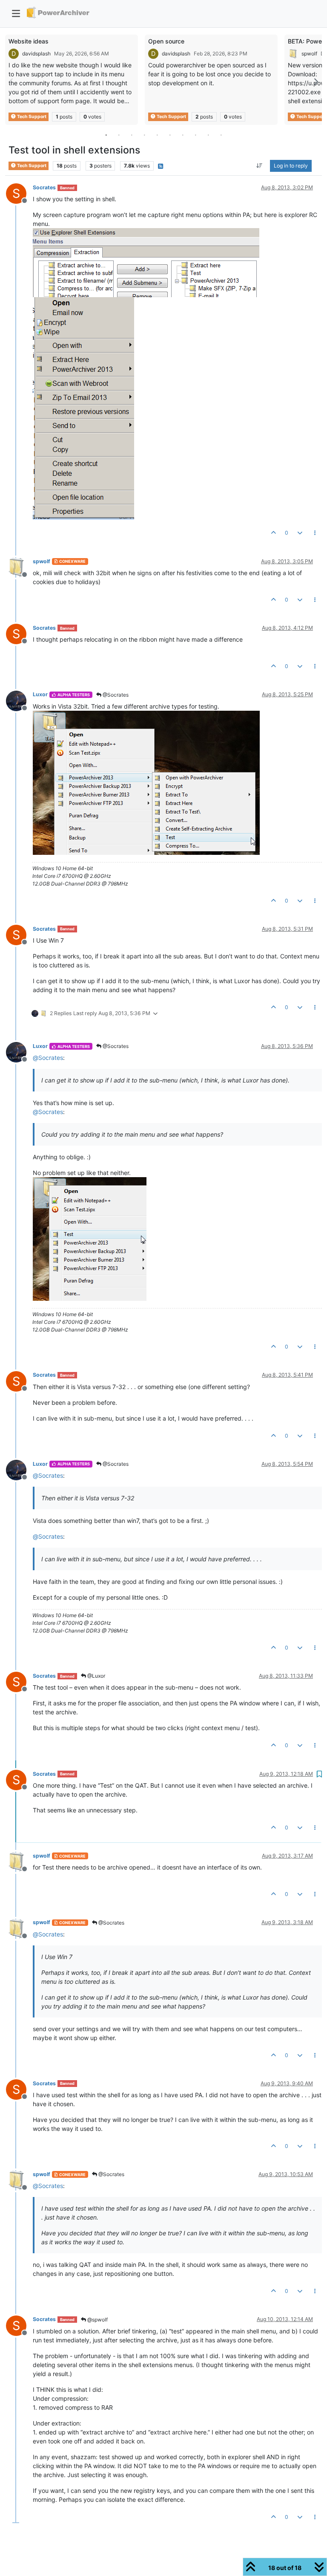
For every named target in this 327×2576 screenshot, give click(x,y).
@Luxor (96, 1676)
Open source (166, 41)
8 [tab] (195, 135)
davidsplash (36, 54)
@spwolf (97, 2320)
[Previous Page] (11, 82)
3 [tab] (132, 135)
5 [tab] (157, 135)
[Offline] (19, 567)
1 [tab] (106, 135)
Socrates (44, 187)
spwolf (309, 54)
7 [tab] (183, 135)
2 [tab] (119, 135)
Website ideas (29, 41)
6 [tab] (170, 135)
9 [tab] (208, 135)
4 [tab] (144, 135)
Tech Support (31, 117)
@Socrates (115, 695)
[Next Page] (316, 82)
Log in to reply (291, 166)
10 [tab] (221, 135)
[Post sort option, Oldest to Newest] (260, 166)
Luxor (40, 694)
